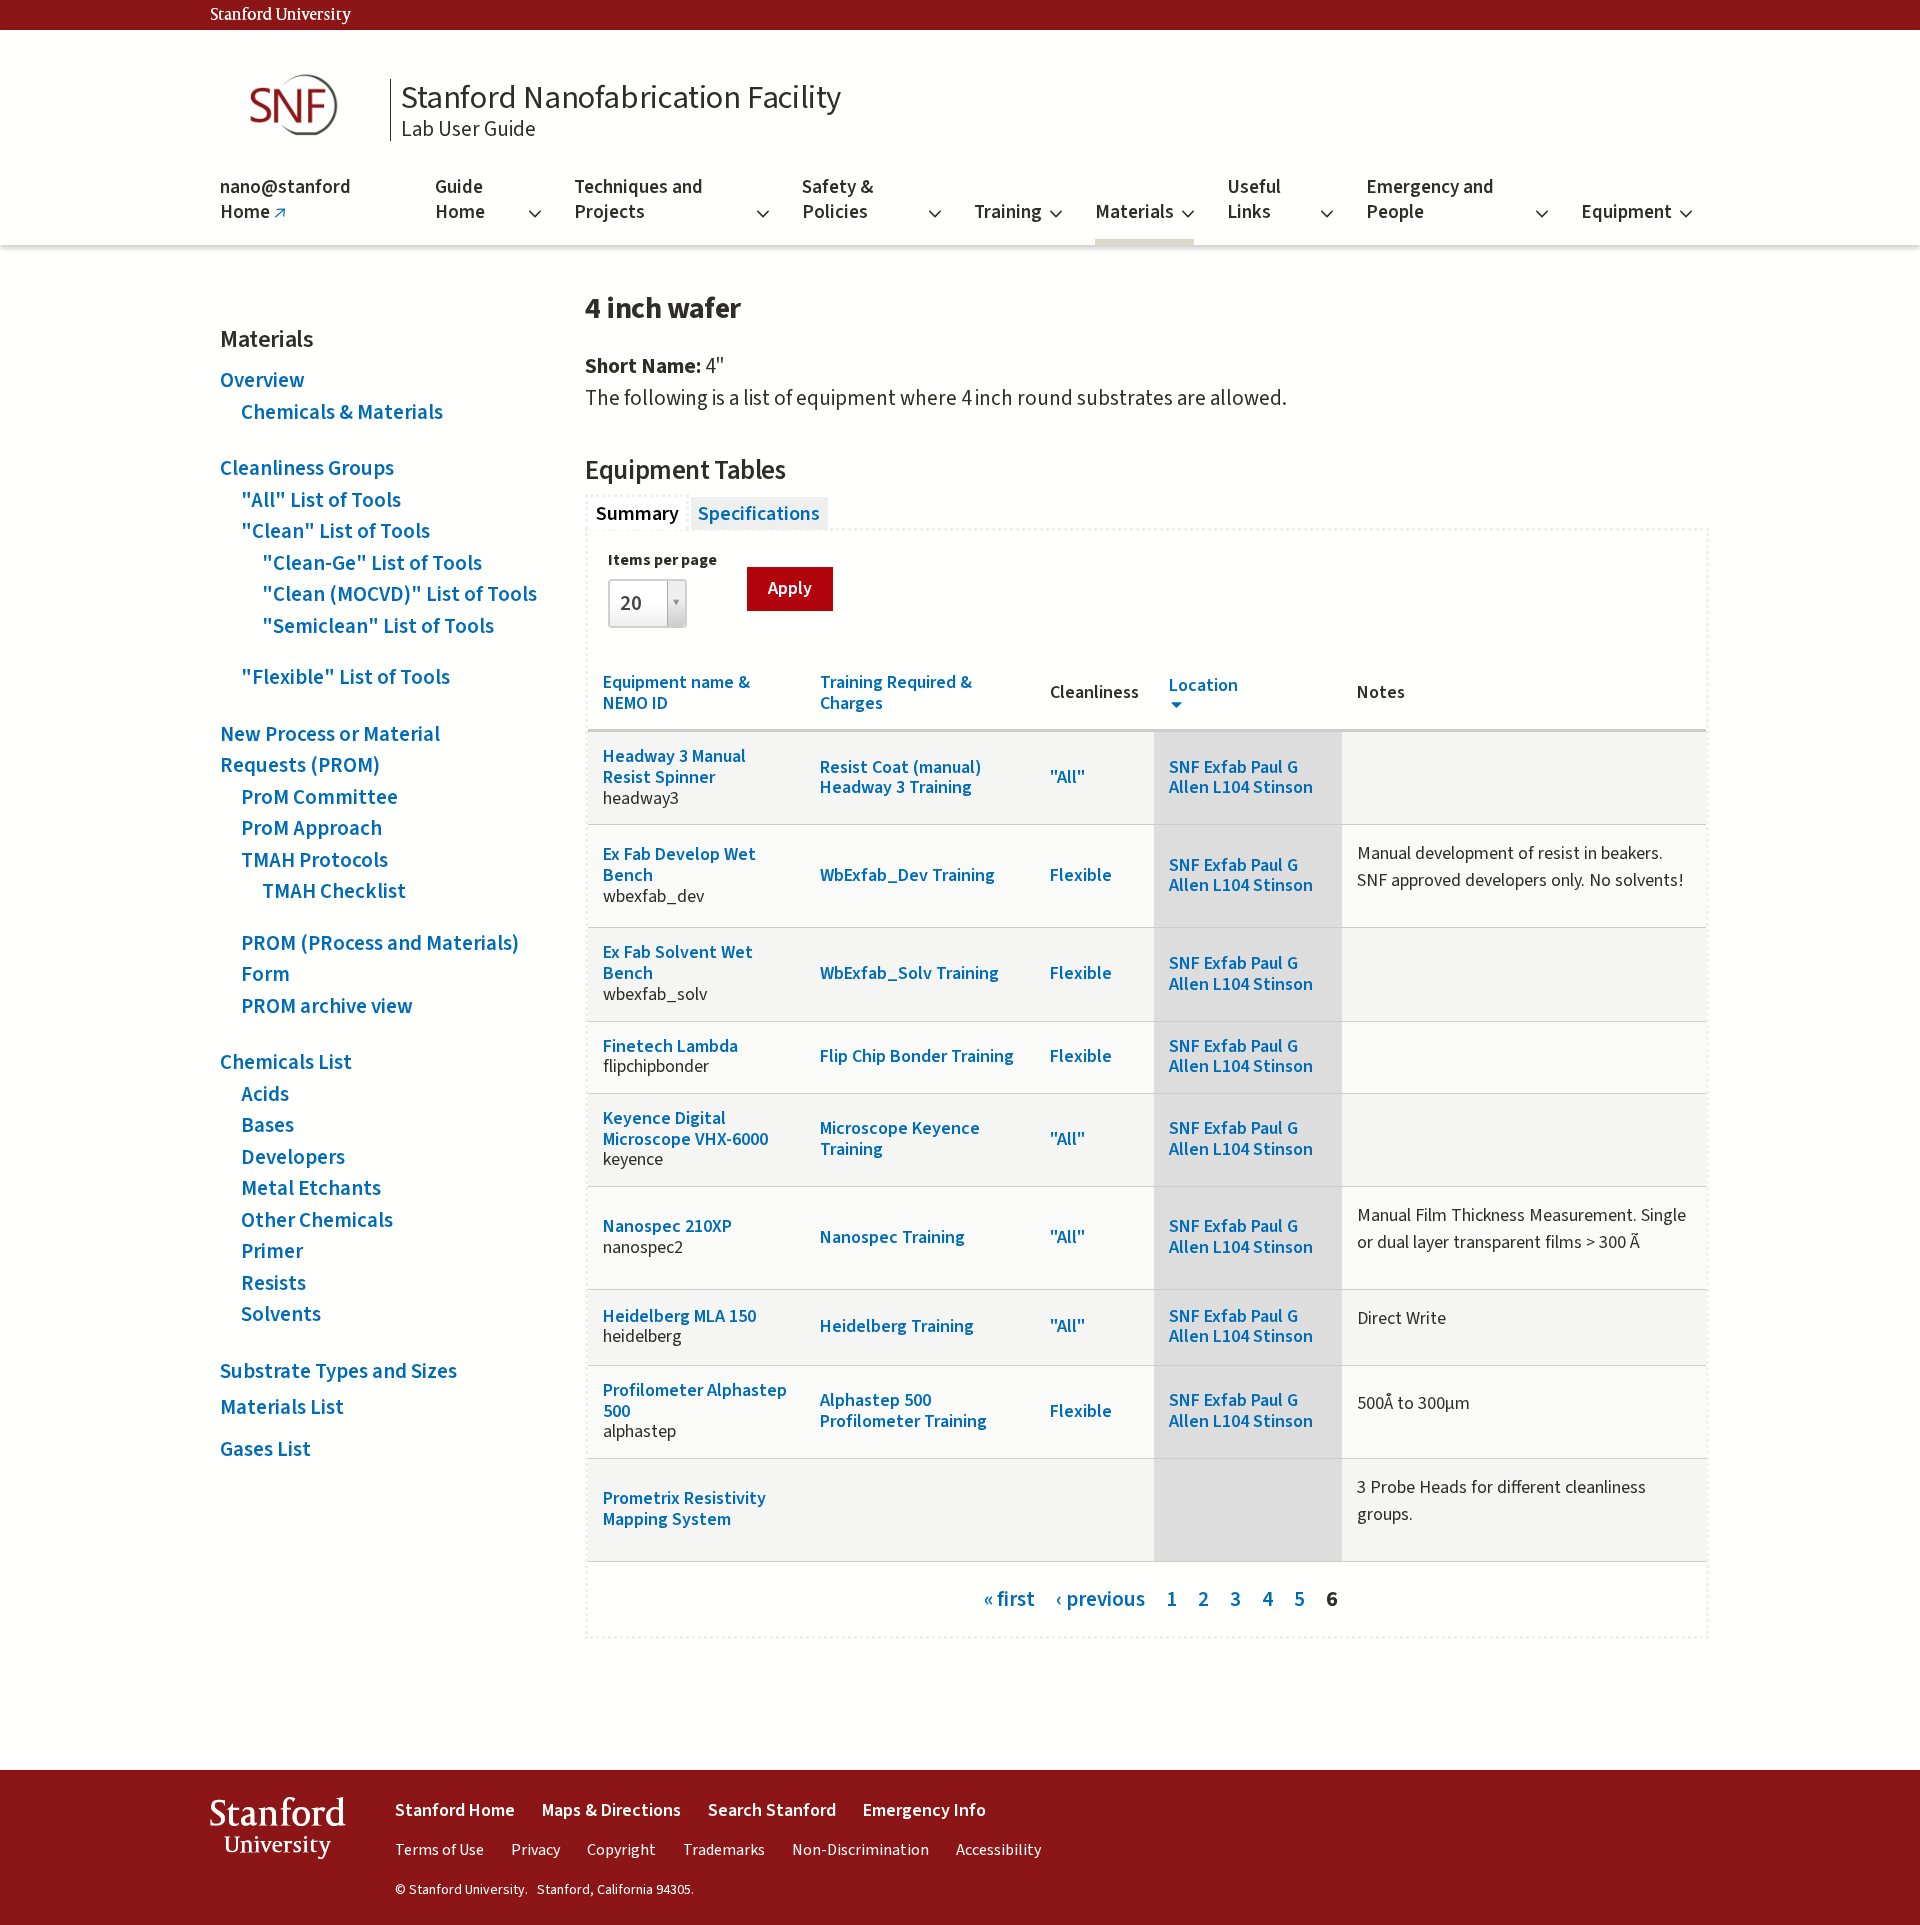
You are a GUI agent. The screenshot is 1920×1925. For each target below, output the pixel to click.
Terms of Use (439, 1850)
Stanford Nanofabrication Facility (621, 98)
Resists (273, 1283)
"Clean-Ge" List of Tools (372, 563)
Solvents (281, 1314)
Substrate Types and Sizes (338, 1371)
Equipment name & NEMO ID (676, 693)
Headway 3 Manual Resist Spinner (674, 767)
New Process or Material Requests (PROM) (330, 750)
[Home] (300, 105)
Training (1008, 212)
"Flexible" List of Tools (345, 677)
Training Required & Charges (896, 693)
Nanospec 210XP (667, 1226)
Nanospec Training (892, 1237)
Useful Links (1254, 200)
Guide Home (460, 200)
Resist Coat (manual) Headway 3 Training (901, 778)
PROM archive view (327, 1006)
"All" (1067, 777)
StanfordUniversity (277, 1832)
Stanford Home (455, 1810)
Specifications (759, 513)
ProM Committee (319, 797)
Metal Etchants (311, 1188)
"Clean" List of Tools (335, 531)
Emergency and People (1430, 200)
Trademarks (724, 1850)
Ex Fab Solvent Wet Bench (678, 963)
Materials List (282, 1407)
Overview (262, 380)
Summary (642, 513)
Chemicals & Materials (342, 412)
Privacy (535, 1850)
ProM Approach (311, 828)
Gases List (265, 1449)
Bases (267, 1125)
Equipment (1626, 212)
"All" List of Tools (321, 500)
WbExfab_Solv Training (909, 973)
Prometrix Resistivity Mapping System (684, 1509)
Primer (272, 1251)
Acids (265, 1094)
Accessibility (998, 1850)
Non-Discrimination (860, 1850)
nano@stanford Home (285, 209)
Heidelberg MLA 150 (679, 1316)
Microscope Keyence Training (900, 1139)
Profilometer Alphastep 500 (695, 1401)
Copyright (621, 1850)
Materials (1134, 212)
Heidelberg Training (897, 1326)
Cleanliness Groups (307, 468)
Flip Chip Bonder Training (917, 1056)
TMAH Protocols (314, 860)
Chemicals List (286, 1062)
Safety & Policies (837, 200)
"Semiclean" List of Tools (378, 626)
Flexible (1081, 875)
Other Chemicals (317, 1220)
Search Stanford (772, 1810)
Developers (293, 1157)
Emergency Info (924, 1810)
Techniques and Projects (638, 200)
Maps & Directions (611, 1810)
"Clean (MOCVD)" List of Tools (399, 594)
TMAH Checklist (334, 891)
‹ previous (1100, 1598)
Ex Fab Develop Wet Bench (679, 865)
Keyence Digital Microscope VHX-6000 (685, 1129)
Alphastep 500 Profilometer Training (903, 1411)
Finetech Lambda (670, 1046)
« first (1009, 1598)
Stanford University (281, 15)
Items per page (662, 560)
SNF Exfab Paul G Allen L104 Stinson (1241, 778)
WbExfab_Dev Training (907, 875)
